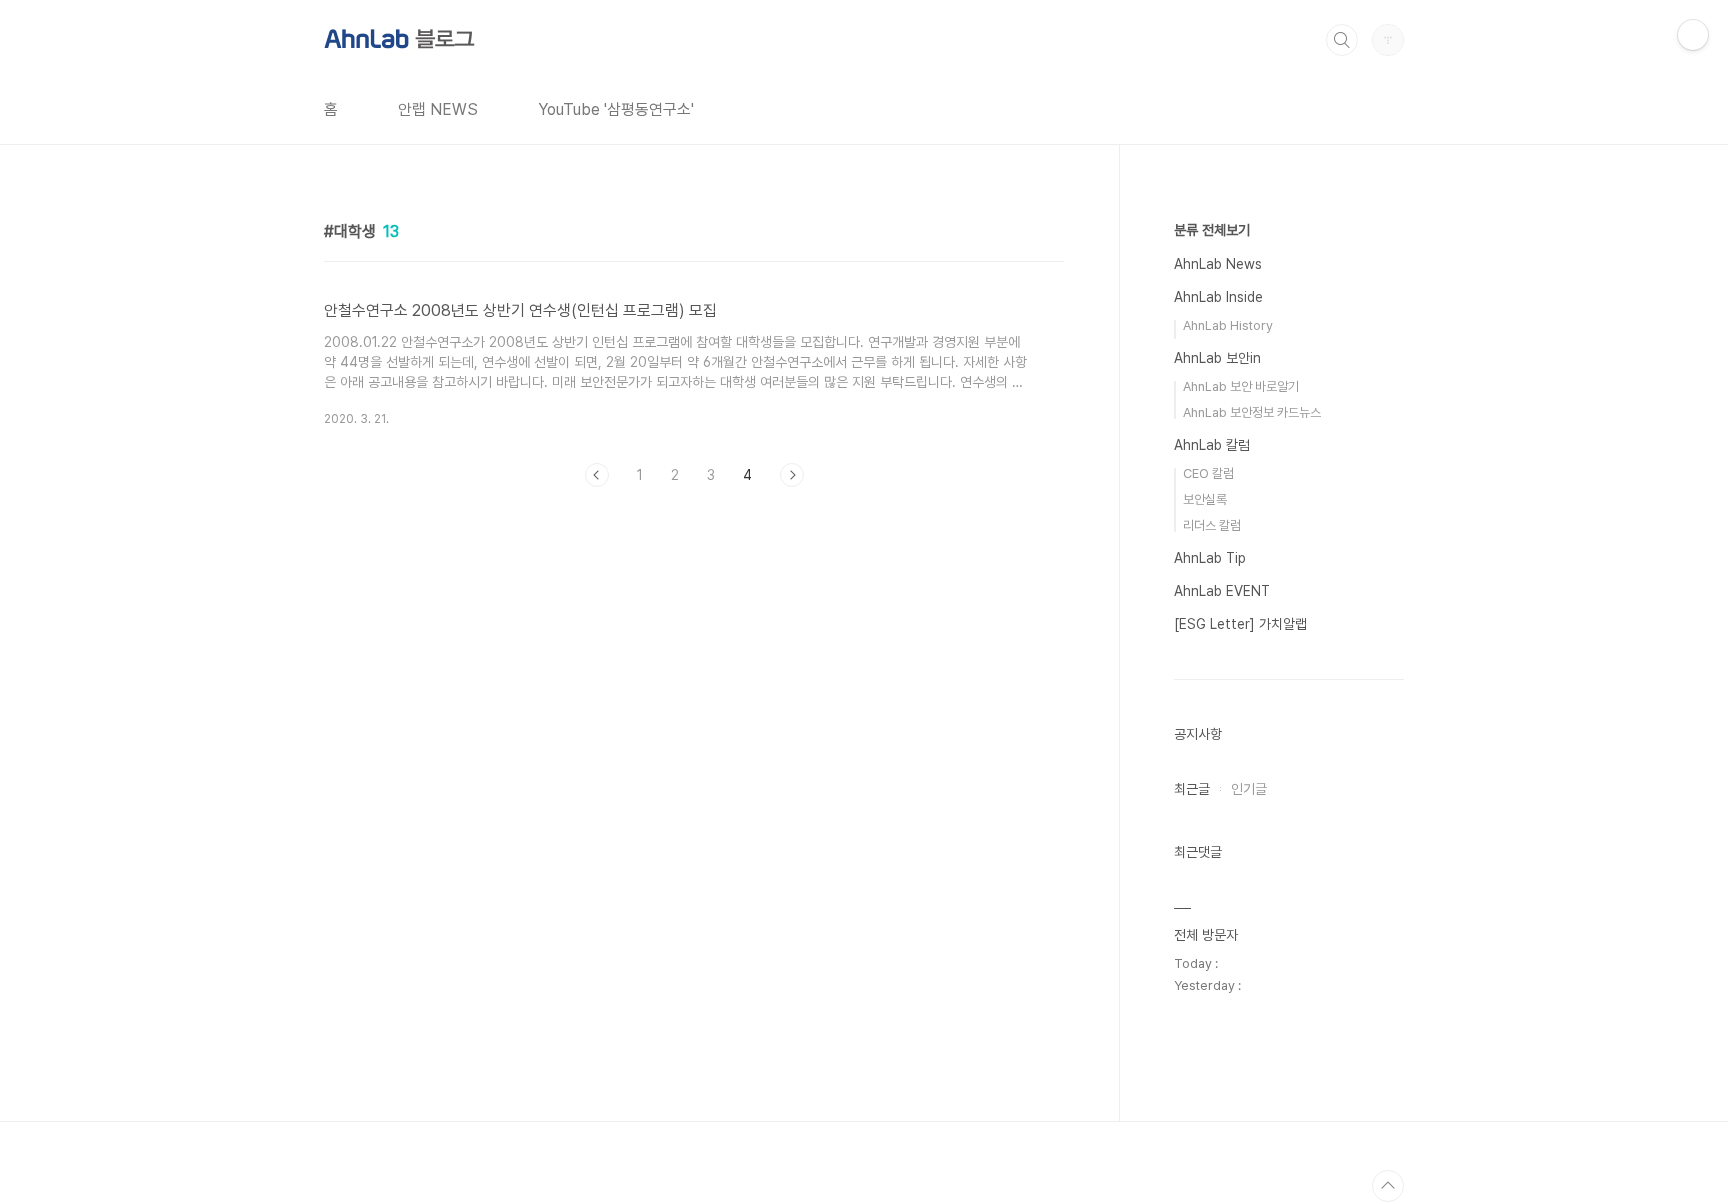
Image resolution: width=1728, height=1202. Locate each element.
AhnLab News (1218, 264)
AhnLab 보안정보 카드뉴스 (1252, 412)
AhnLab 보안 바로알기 (1241, 386)
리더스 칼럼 (1212, 525)
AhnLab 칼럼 (1212, 445)
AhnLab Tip (1210, 558)
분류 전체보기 (1212, 230)
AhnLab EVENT (1222, 591)
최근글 (1192, 789)
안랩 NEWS (438, 109)
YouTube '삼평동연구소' (616, 109)
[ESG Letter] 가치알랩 (1240, 624)
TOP (1388, 1186)
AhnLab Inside (1218, 297)
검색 (1342, 40)
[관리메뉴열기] (1693, 35)
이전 (597, 475)
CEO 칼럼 (1208, 473)
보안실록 (1205, 499)
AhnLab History (1228, 325)
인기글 (1249, 789)
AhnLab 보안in (1217, 358)
